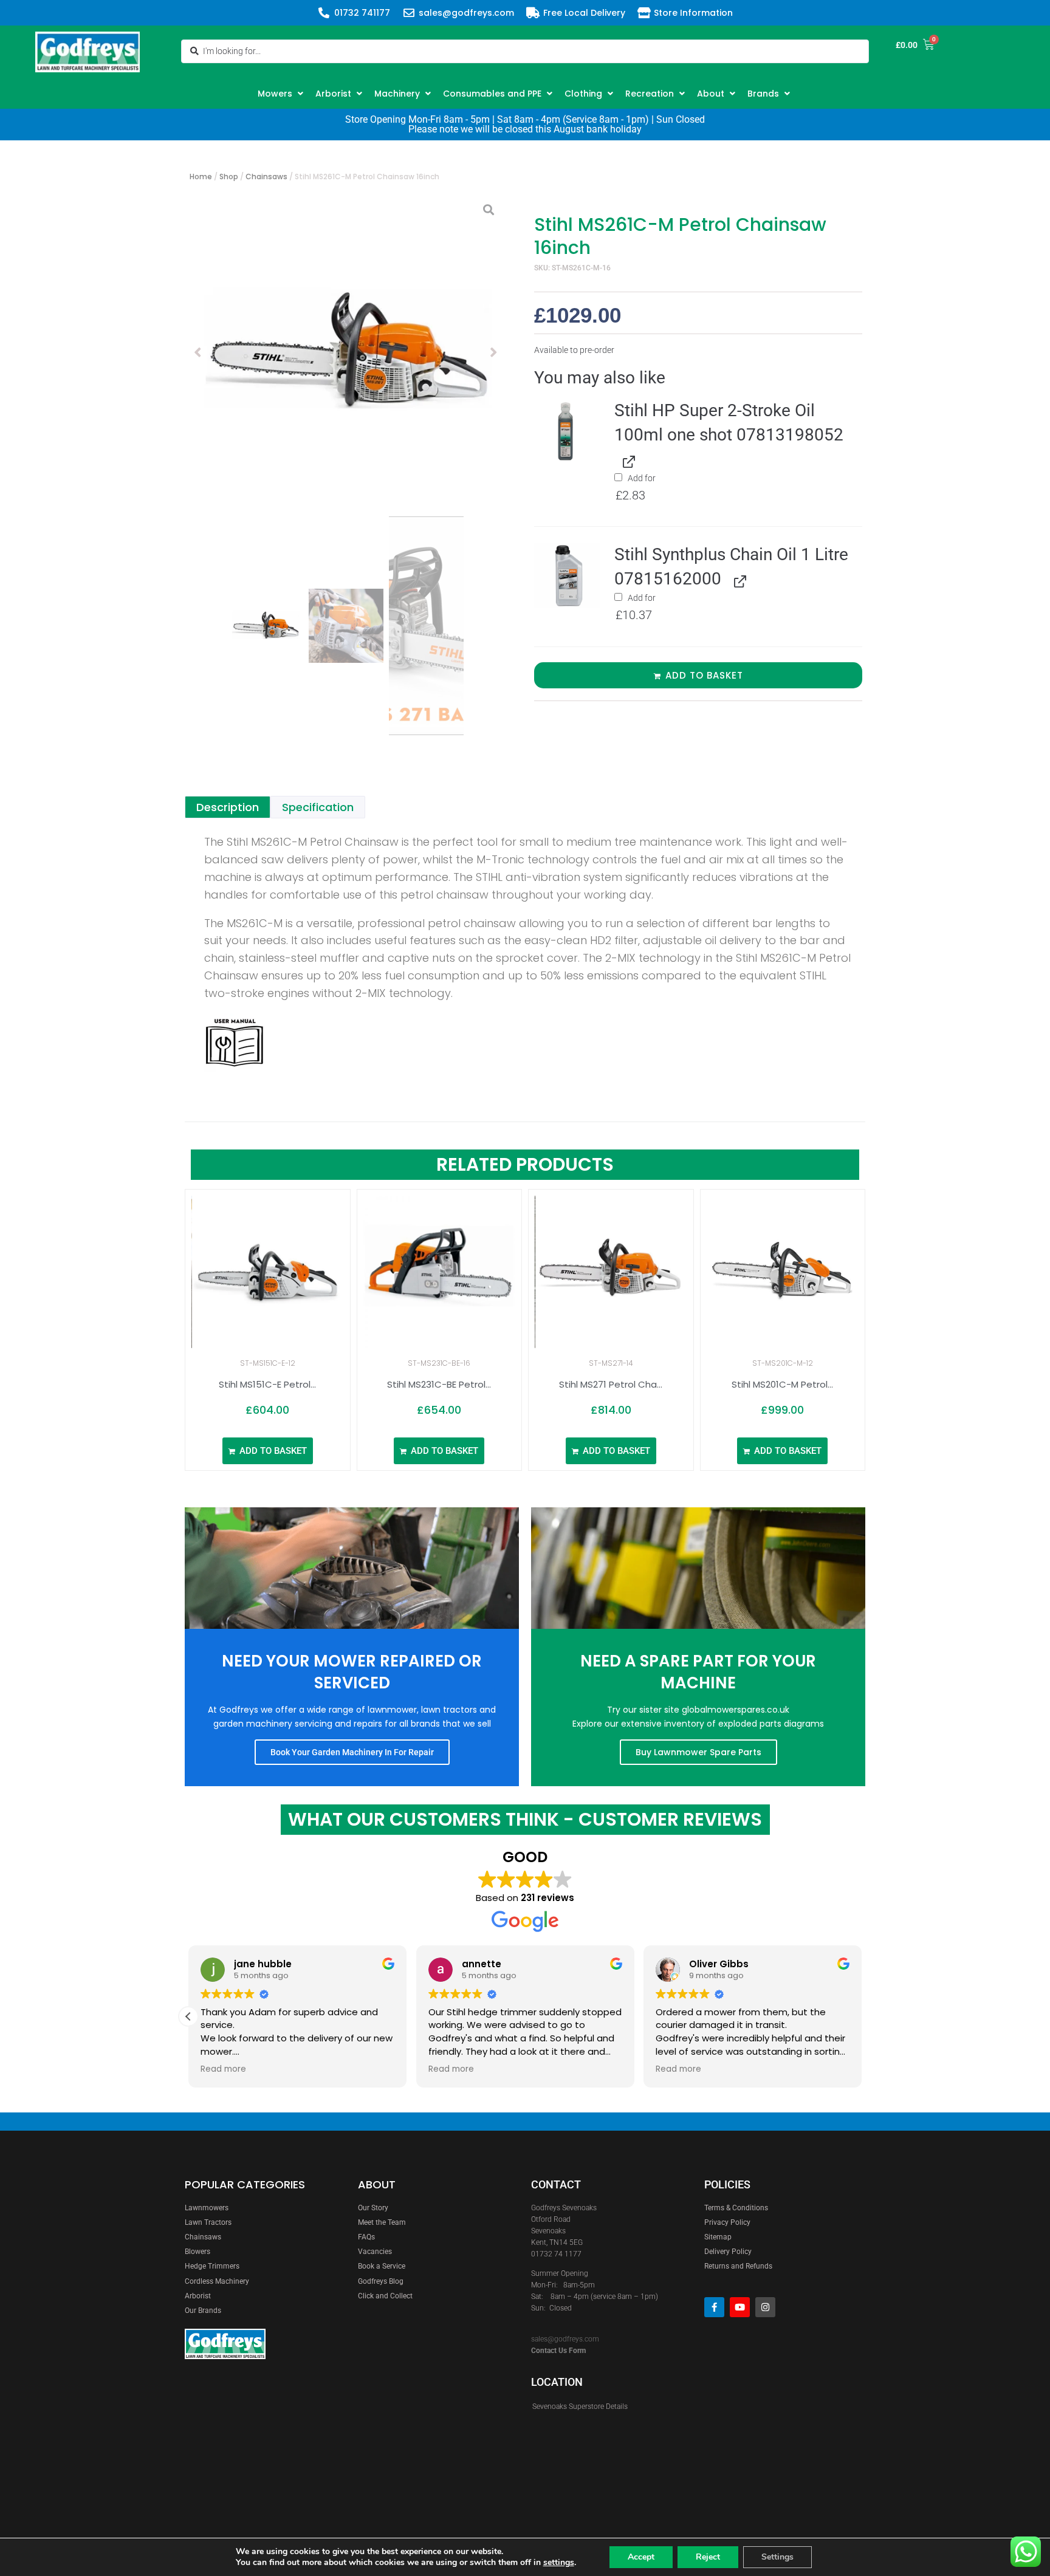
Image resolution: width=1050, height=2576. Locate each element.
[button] (282, 94)
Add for (636, 488)
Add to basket (704, 675)
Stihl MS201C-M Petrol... (782, 1384)
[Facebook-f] (714, 2307)
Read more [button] (223, 2069)
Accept (641, 2557)
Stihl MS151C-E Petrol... (267, 1384)
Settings (777, 2557)
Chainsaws (266, 176)
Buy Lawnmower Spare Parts (698, 1752)
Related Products (525, 1164)
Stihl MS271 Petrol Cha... (611, 1384)
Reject (708, 2557)
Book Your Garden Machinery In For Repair (352, 1752)
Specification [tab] (318, 807)
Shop (229, 176)
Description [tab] (228, 807)
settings (559, 2563)
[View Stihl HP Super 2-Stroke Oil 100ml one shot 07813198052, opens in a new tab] (627, 460)
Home (201, 176)
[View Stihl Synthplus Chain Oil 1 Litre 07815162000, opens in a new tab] (738, 580)
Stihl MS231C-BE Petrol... (439, 1384)
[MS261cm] (346, 352)
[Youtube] (740, 2307)
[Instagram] (765, 2307)
